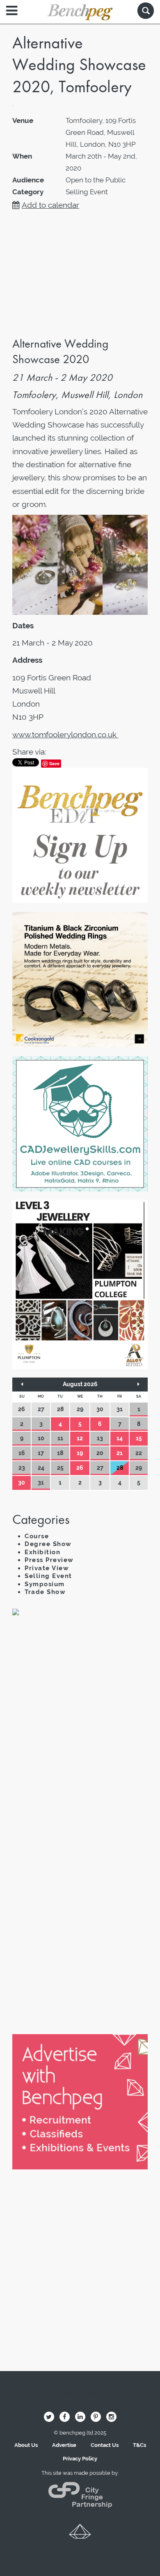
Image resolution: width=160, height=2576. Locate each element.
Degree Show (48, 1544)
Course (37, 1536)
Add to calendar (50, 205)
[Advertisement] (80, 1720)
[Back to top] (80, 2534)
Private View (47, 1568)
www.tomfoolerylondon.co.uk (65, 734)
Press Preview (49, 1560)
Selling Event (48, 1576)
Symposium (45, 1584)
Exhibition (42, 1552)
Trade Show (45, 1592)
